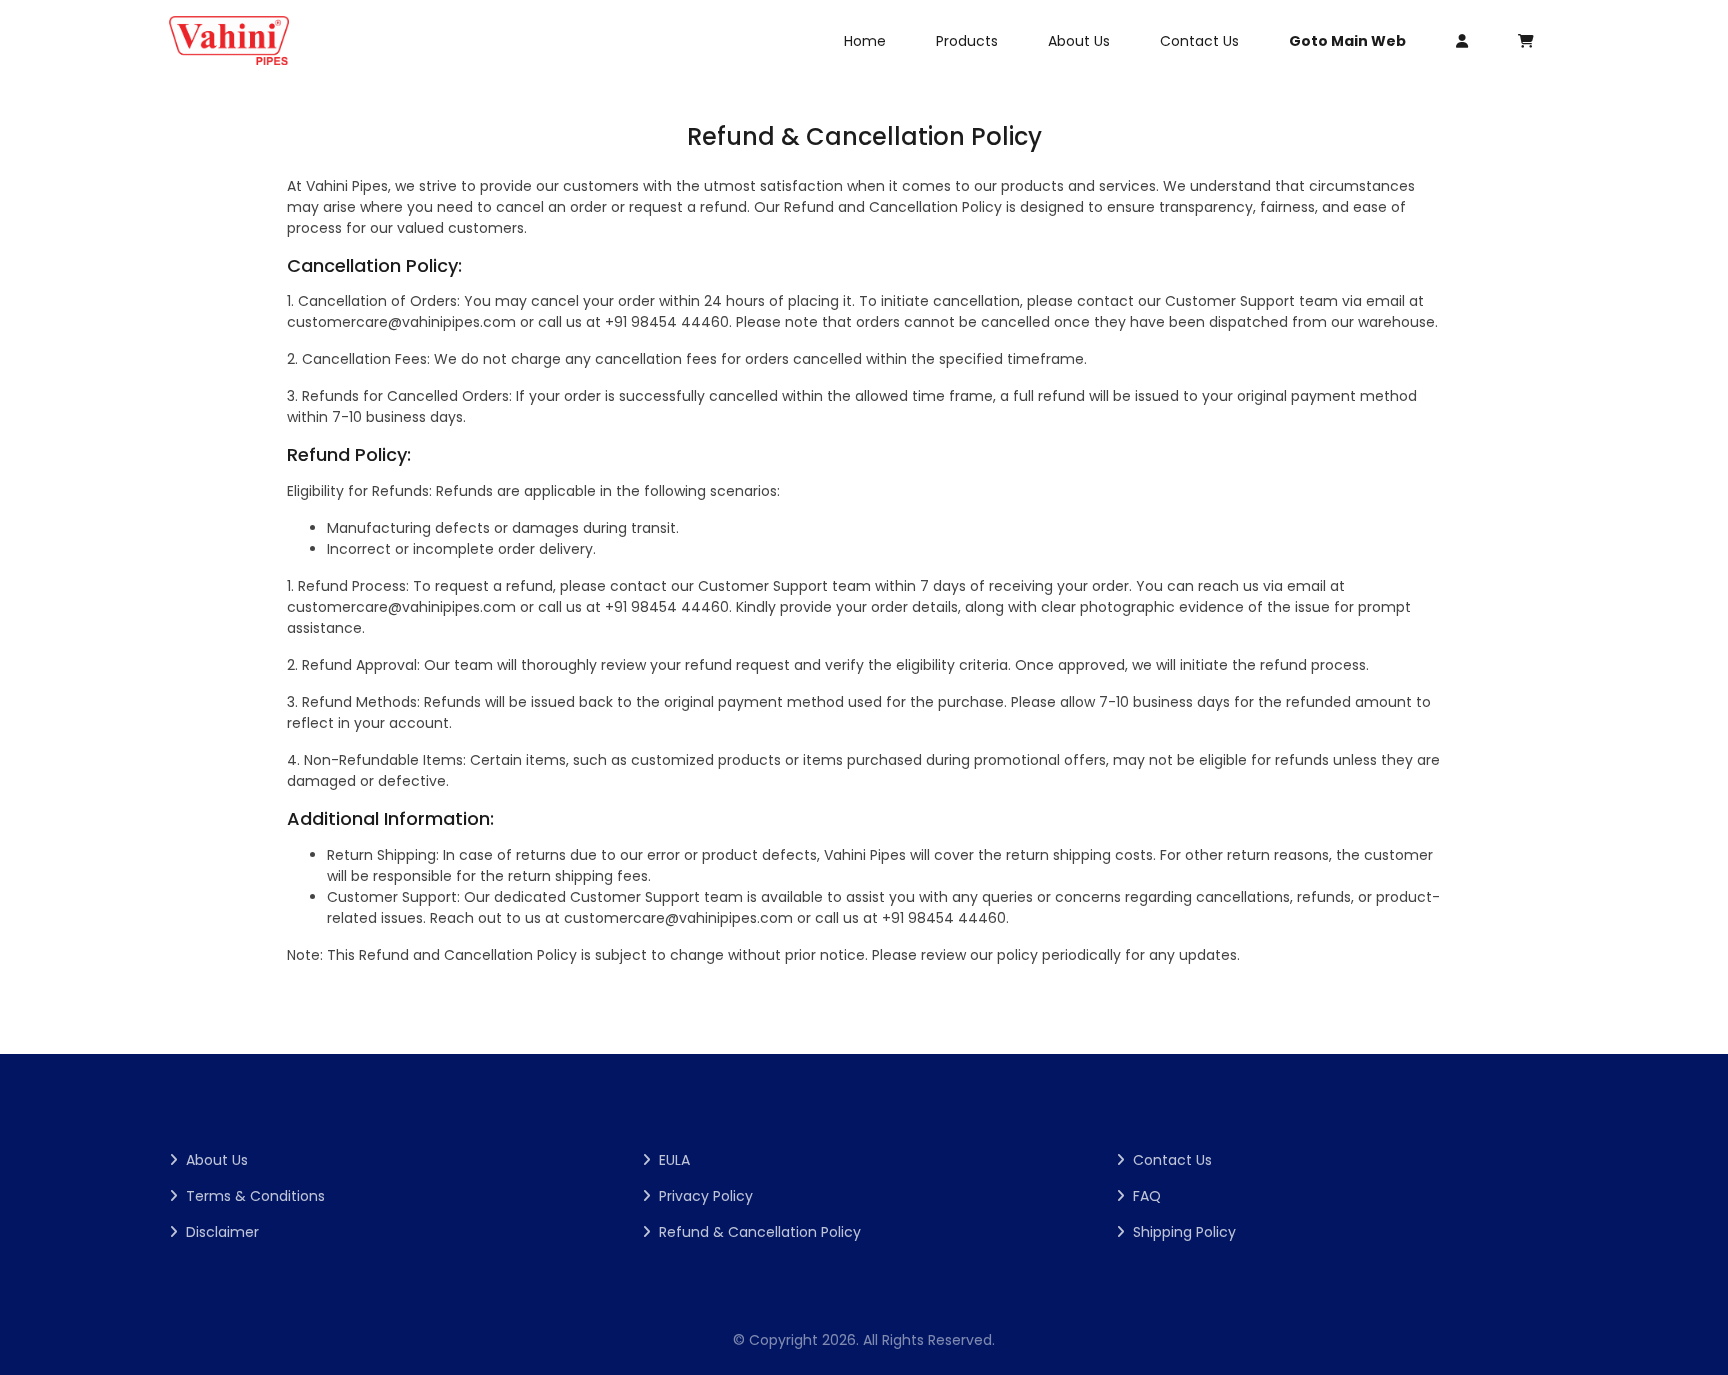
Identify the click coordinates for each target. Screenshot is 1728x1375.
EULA (674, 1160)
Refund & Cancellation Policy (760, 1232)
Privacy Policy (706, 1196)
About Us (1079, 41)
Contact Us (1199, 41)
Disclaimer (222, 1232)
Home (865, 41)
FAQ (1147, 1196)
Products (967, 41)
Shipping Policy (1184, 1232)
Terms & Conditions (255, 1196)
